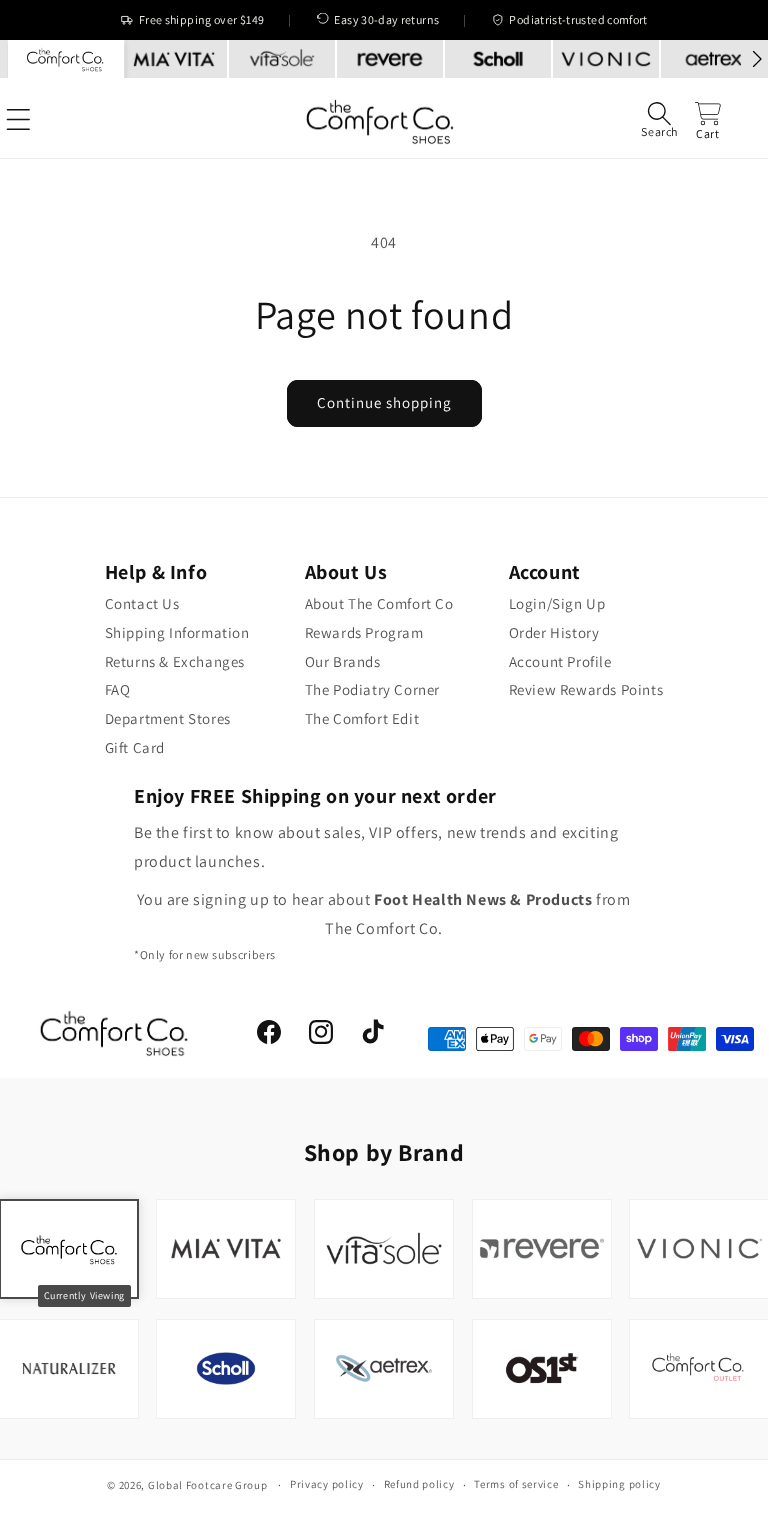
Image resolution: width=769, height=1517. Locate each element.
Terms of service (516, 1484)
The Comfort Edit (362, 718)
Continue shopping (384, 402)
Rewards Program (364, 632)
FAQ (118, 689)
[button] (659, 119)
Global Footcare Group (208, 1485)
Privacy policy (327, 1484)
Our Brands (343, 661)
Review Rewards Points (586, 689)
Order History (554, 632)
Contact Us (142, 603)
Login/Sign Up (557, 603)
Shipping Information (177, 632)
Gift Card (135, 747)
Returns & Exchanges (175, 661)
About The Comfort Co (379, 603)
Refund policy (419, 1484)
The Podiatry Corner (372, 689)
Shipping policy (619, 1484)
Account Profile (560, 661)
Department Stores (168, 718)
